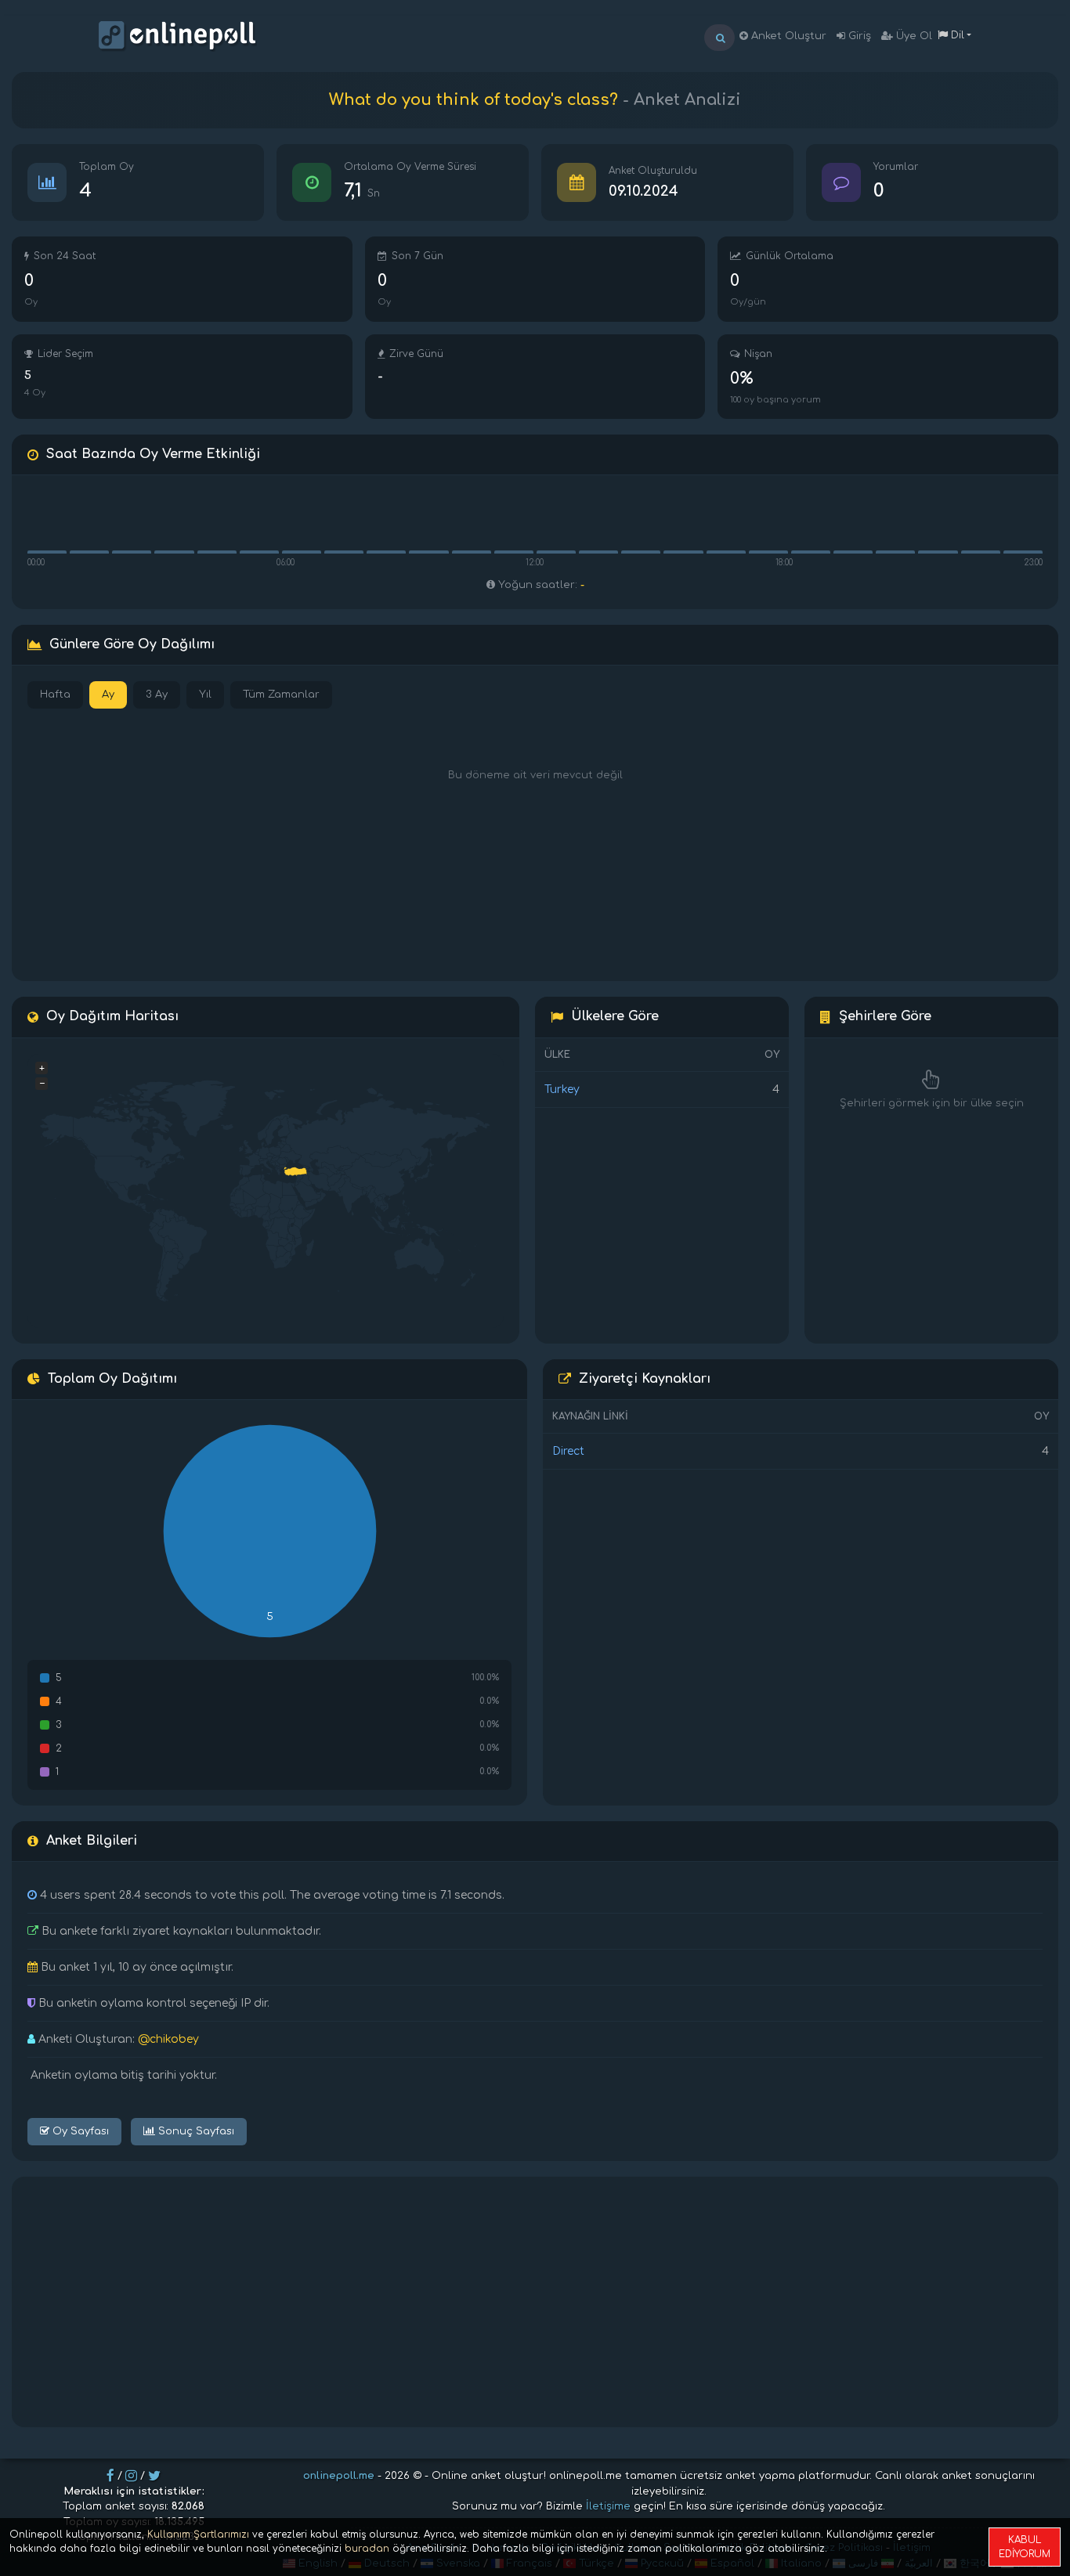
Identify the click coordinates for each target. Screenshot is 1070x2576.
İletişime (608, 2506)
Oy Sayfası (79, 2131)
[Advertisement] (535, 2302)
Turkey (562, 1090)
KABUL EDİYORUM (1025, 2547)
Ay (108, 695)
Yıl (205, 695)
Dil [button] (956, 35)
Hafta (55, 695)
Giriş (858, 36)
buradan (367, 2549)
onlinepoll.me (339, 2476)
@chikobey (168, 2039)
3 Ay (157, 695)
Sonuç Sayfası (195, 2131)
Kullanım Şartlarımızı (198, 2535)
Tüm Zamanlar (281, 695)
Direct (568, 1451)
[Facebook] (110, 2476)
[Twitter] (154, 2476)
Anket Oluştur (787, 36)
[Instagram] (131, 2476)
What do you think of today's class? (474, 100)
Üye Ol (913, 36)
